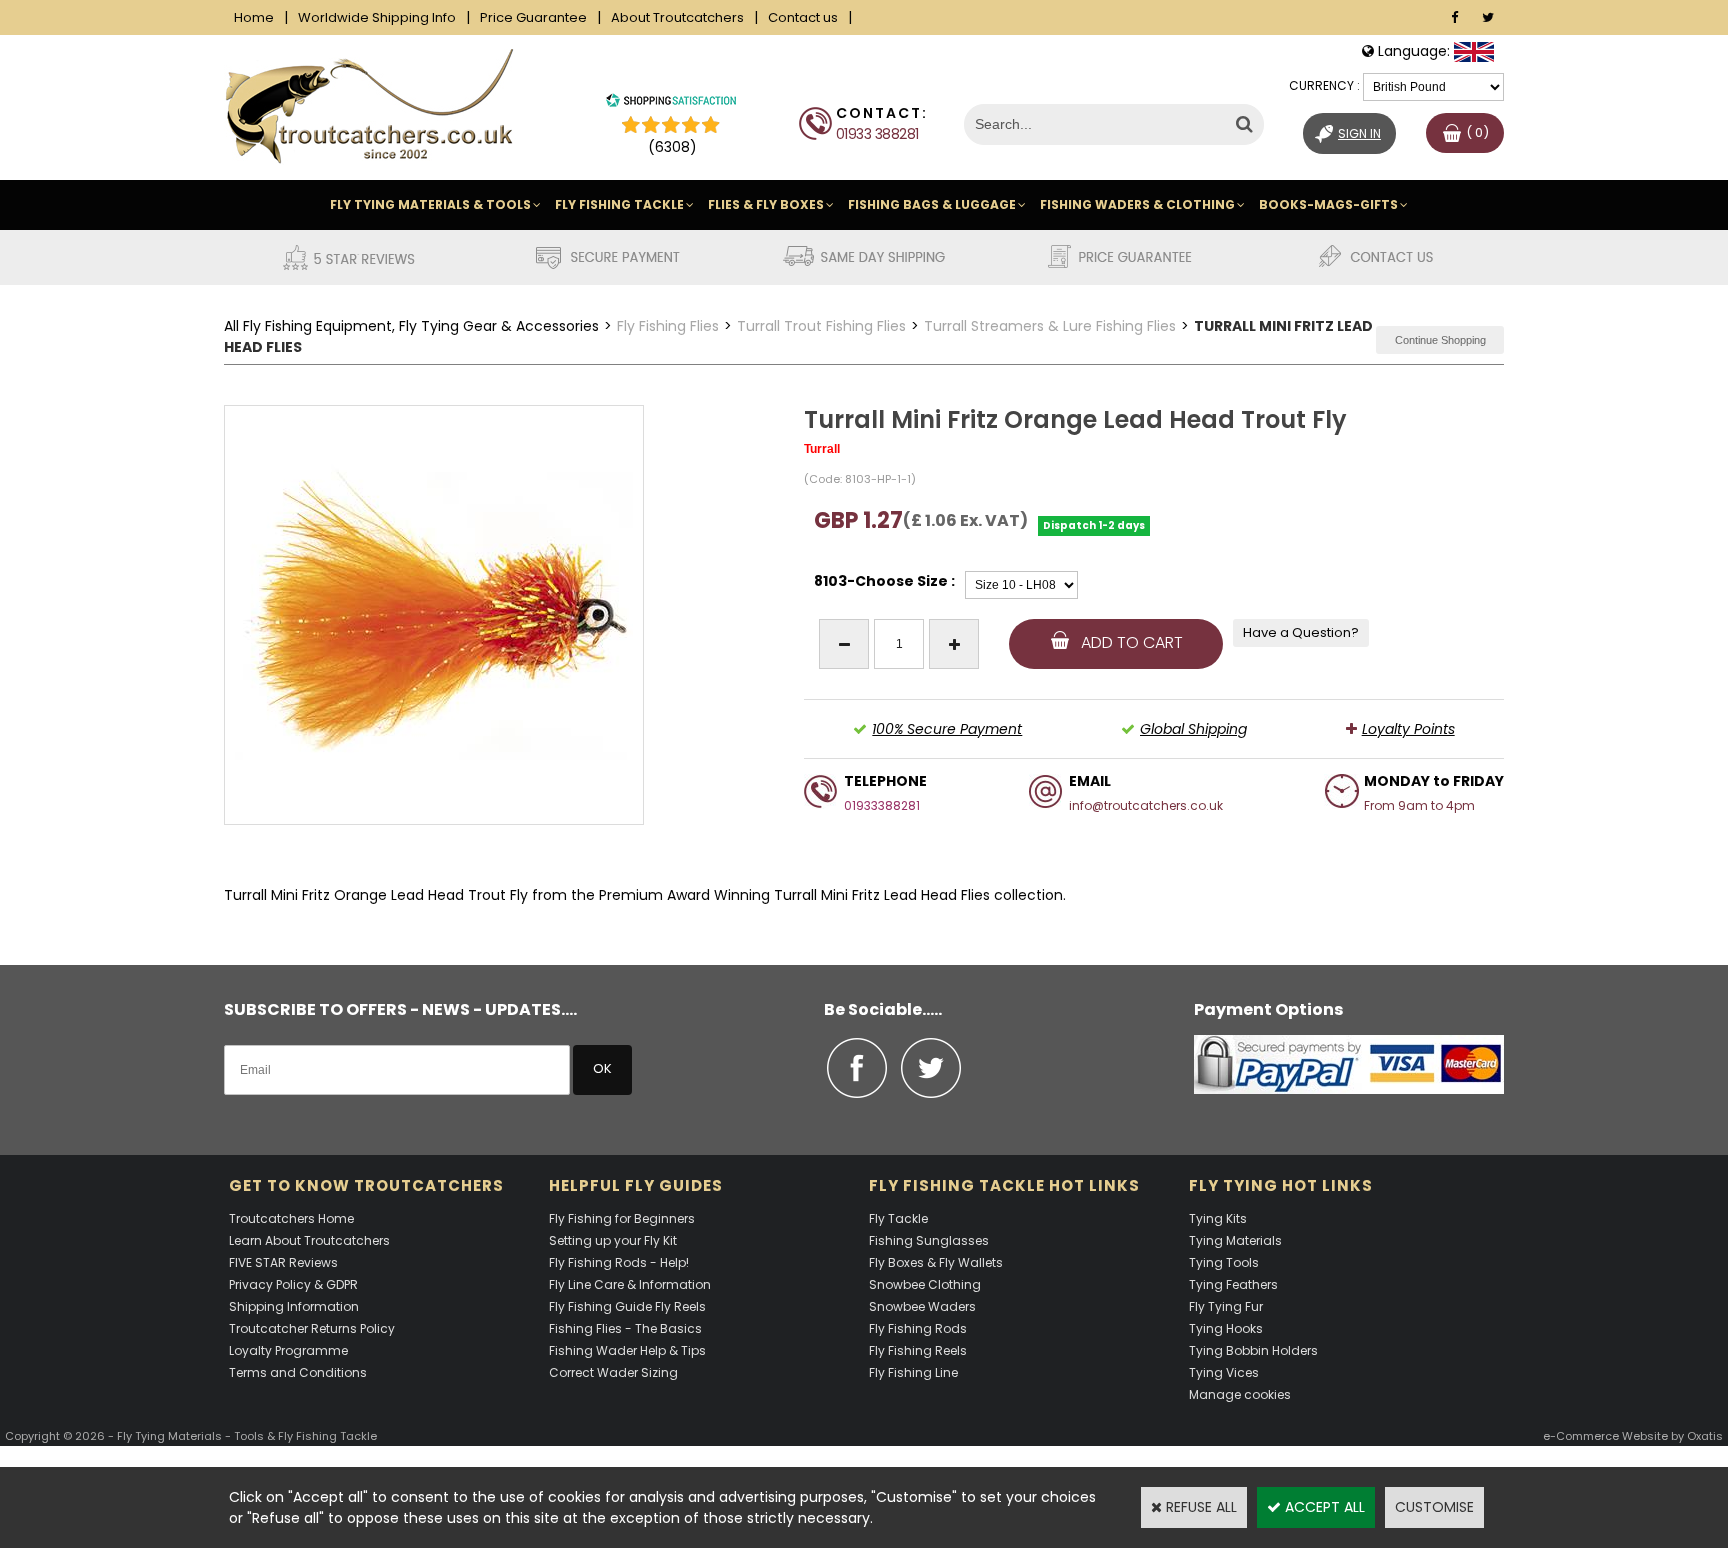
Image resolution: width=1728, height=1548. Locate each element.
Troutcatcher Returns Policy (312, 1328)
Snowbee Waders (922, 1306)
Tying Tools (1224, 1262)
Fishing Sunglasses (929, 1240)
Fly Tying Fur (1226, 1306)
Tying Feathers (1233, 1284)
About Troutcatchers (677, 17)
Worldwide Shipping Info (377, 17)
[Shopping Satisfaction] (671, 103)
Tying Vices (1224, 1372)
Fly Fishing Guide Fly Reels (627, 1306)
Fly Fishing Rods (918, 1328)
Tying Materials (1235, 1240)
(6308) (672, 147)
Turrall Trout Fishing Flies (821, 326)
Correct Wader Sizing (613, 1372)
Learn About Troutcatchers (309, 1240)
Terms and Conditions (298, 1372)
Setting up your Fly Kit (613, 1240)
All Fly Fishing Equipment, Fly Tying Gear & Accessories (411, 326)
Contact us (803, 17)
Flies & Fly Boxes (766, 204)
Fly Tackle (898, 1218)
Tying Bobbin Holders (1253, 1350)
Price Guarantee (533, 17)
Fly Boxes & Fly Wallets (936, 1262)
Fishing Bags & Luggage (932, 204)
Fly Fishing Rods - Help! (619, 1262)
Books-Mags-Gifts (1328, 204)
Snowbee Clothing (925, 1284)
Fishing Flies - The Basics (625, 1328)
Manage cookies (1240, 1394)
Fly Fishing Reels (918, 1350)
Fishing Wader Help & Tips (627, 1350)
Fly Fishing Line (913, 1372)
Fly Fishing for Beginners (622, 1218)
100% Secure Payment (947, 729)
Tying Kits (1218, 1218)
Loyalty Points (1408, 729)
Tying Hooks (1226, 1328)
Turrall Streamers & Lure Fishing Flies (1050, 326)
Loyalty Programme (288, 1350)
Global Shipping (1193, 729)
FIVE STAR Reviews (283, 1262)
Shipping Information (294, 1306)
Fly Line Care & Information (630, 1284)
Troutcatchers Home (291, 1218)
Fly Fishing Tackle (619, 204)
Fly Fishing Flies (668, 326)
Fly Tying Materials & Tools (430, 204)
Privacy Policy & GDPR (293, 1284)
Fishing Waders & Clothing (1137, 204)
